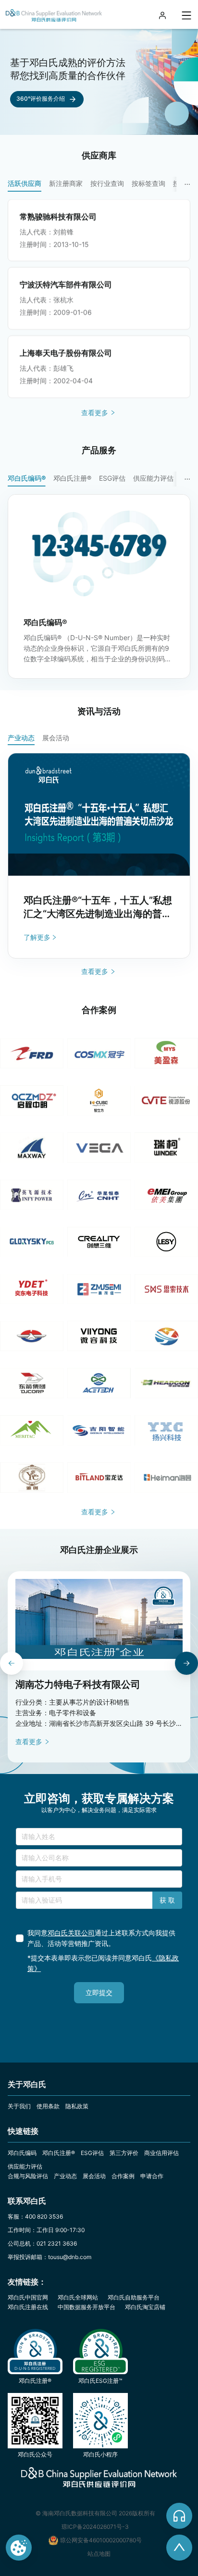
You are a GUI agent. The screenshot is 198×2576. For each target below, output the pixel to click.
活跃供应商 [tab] (25, 183)
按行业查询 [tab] (107, 183)
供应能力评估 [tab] (153, 478)
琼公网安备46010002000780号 (101, 2540)
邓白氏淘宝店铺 (145, 2307)
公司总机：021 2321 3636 (42, 2243)
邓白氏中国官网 (28, 2297)
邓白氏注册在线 (28, 2307)
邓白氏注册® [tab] (72, 478)
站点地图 (99, 2554)
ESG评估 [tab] (112, 478)
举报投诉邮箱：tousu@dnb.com (49, 2257)
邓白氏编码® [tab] (27, 478)
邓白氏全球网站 (78, 2297)
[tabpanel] (103, 299)
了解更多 (37, 937)
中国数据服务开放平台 (87, 2307)
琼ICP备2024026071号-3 (95, 2527)
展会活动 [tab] (56, 738)
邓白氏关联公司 (71, 1933)
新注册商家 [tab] (66, 183)
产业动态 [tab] (21, 738)
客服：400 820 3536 (35, 2216)
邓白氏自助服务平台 (134, 2297)
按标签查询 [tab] (148, 183)
